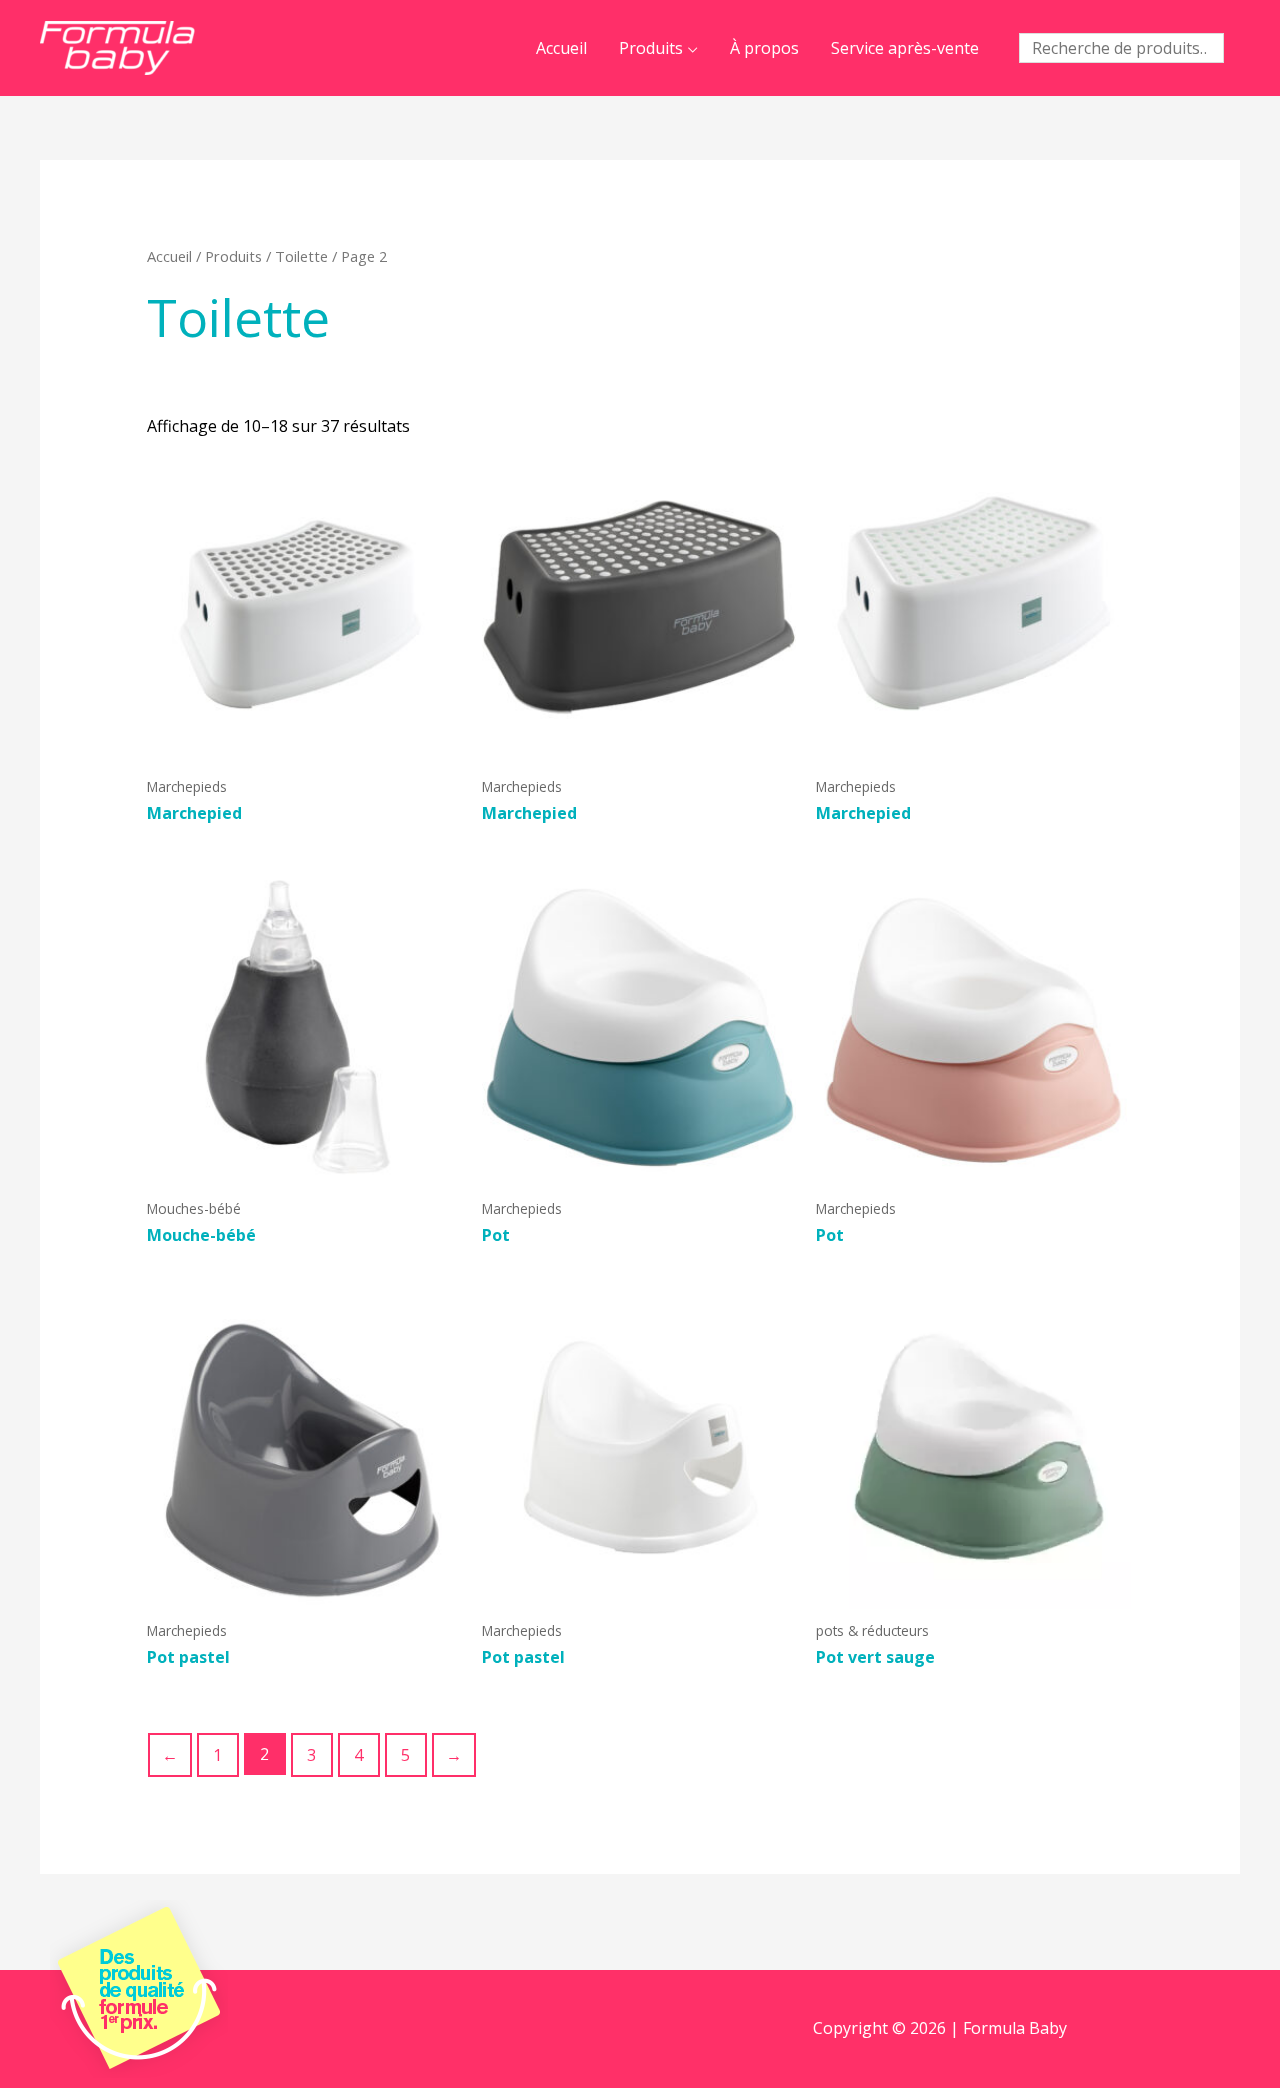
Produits (651, 48)
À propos (764, 48)
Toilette (301, 256)
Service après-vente (905, 48)
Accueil (561, 48)
